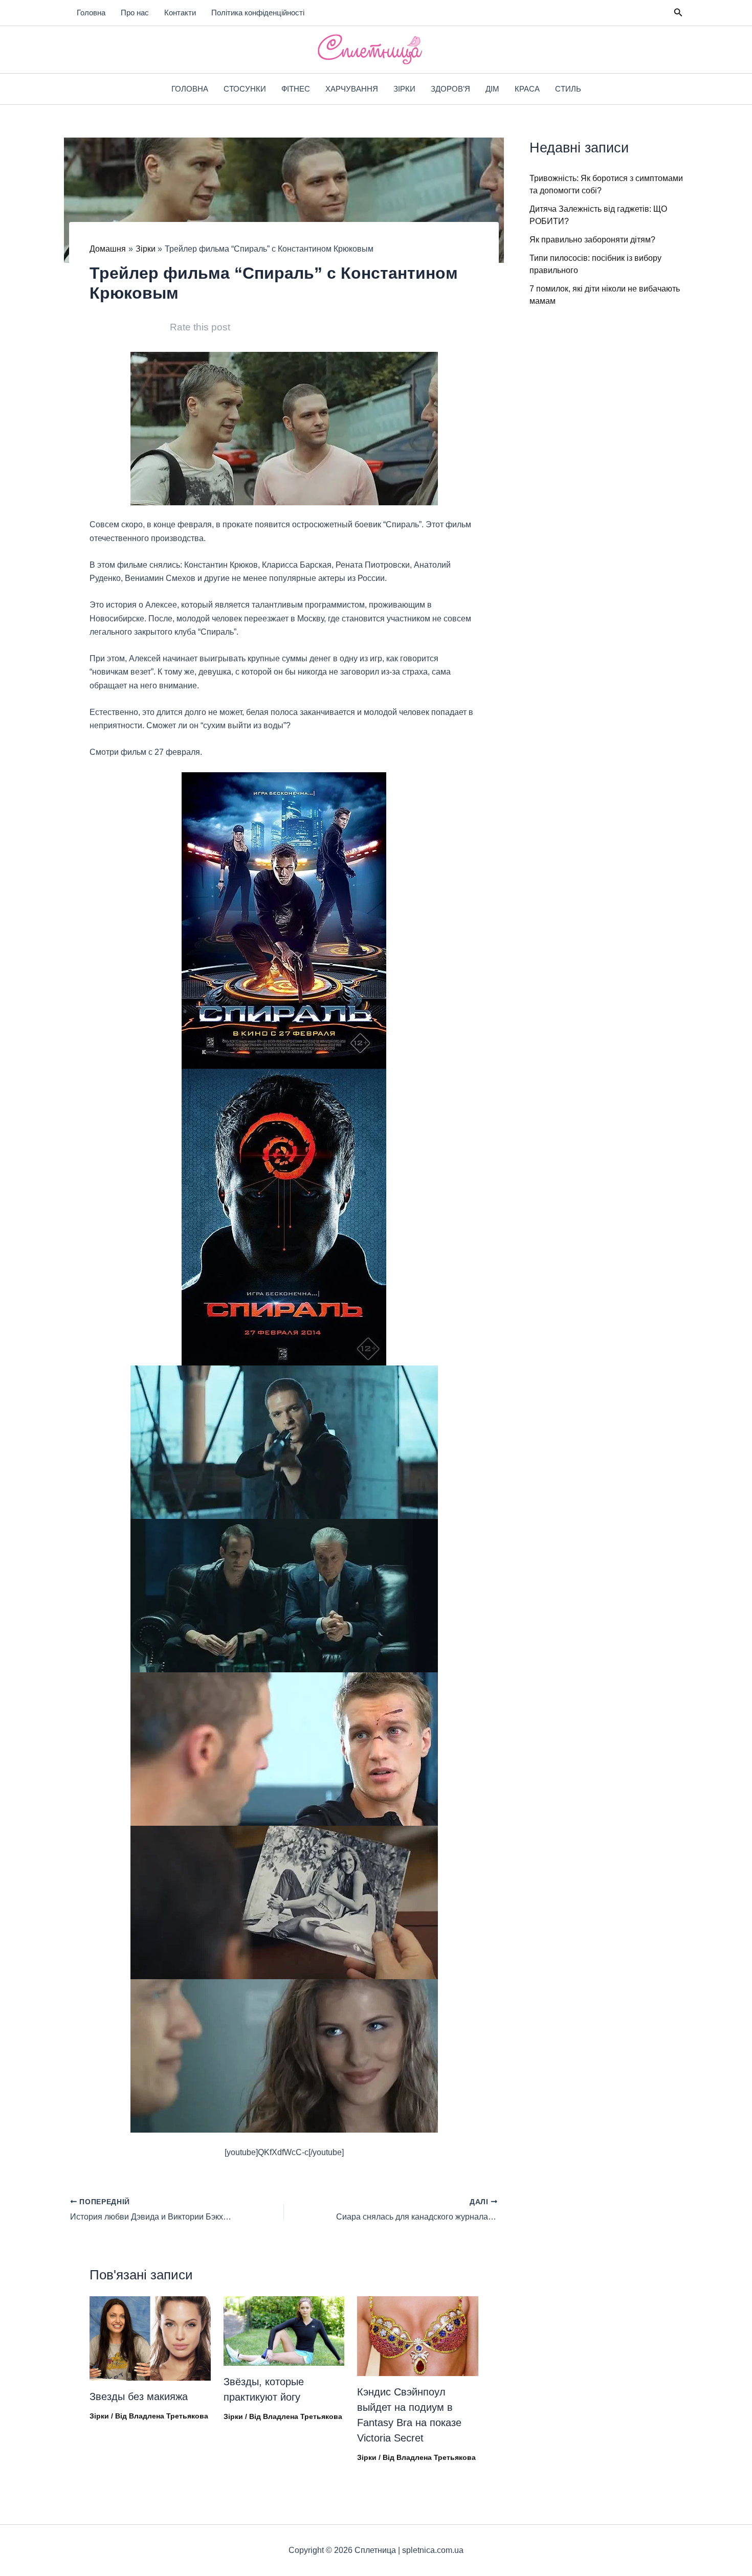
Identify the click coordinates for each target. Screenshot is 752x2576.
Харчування (352, 89)
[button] (678, 13)
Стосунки (245, 89)
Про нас (135, 13)
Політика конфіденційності (258, 13)
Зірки (404, 89)
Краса (527, 89)
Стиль (568, 89)
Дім (492, 89)
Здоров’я (450, 89)
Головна (91, 13)
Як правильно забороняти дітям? (592, 240)
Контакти (180, 13)
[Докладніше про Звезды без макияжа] (150, 2338)
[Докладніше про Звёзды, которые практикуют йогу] (284, 2330)
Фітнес (296, 89)
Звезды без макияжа (139, 2396)
